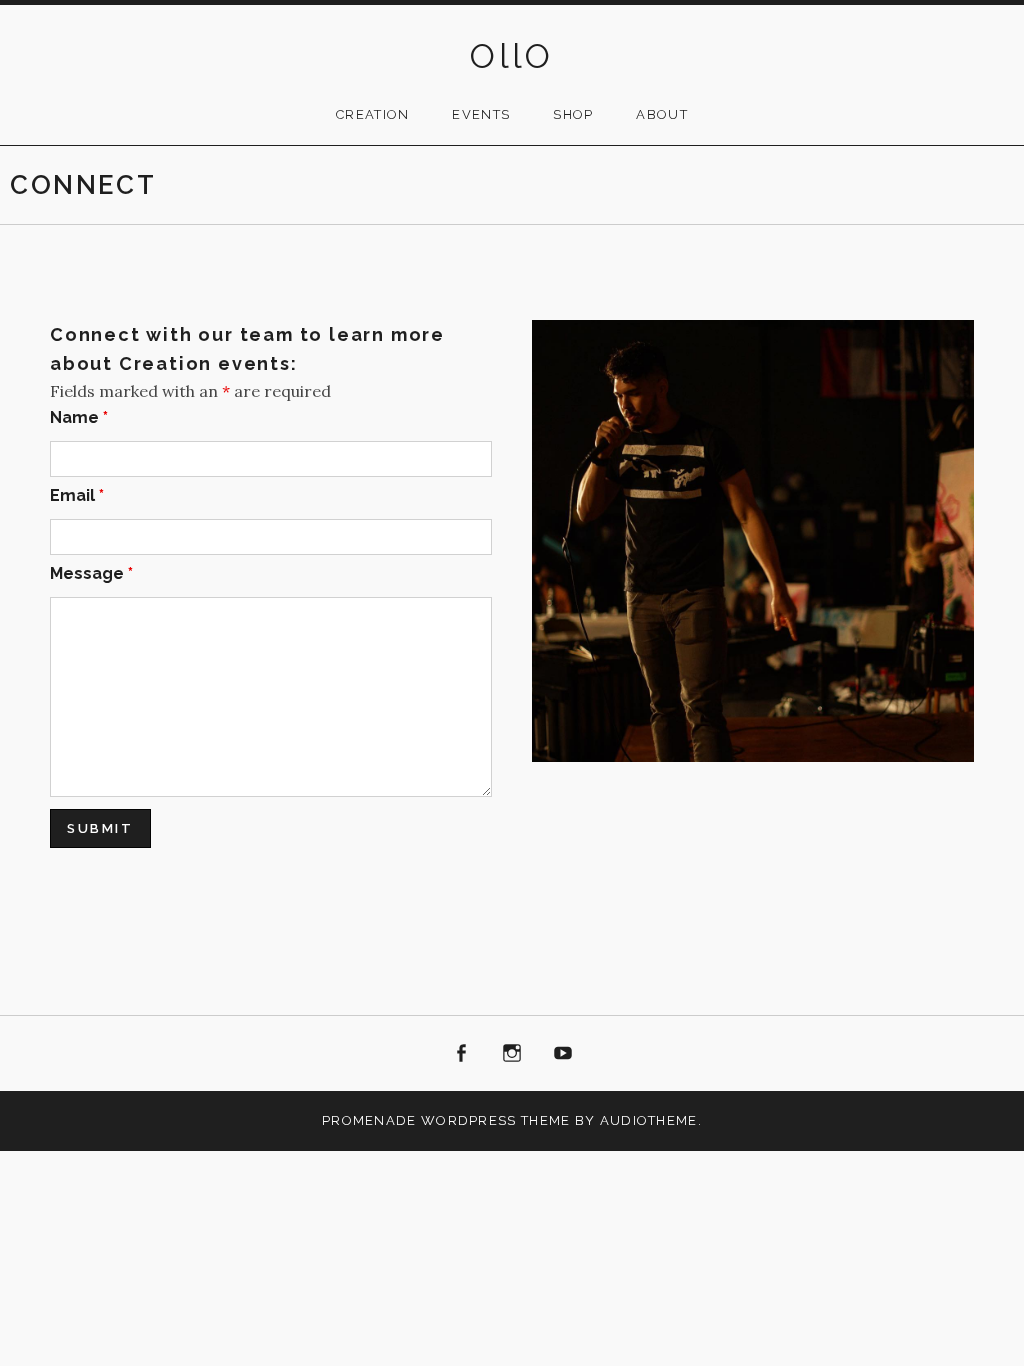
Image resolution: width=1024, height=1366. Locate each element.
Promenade (369, 1120)
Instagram (512, 1054)
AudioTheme (649, 1120)
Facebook (462, 1054)
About (662, 114)
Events (481, 114)
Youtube (563, 1054)
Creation (372, 114)
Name (79, 417)
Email (77, 495)
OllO (512, 56)
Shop (573, 114)
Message (91, 573)
